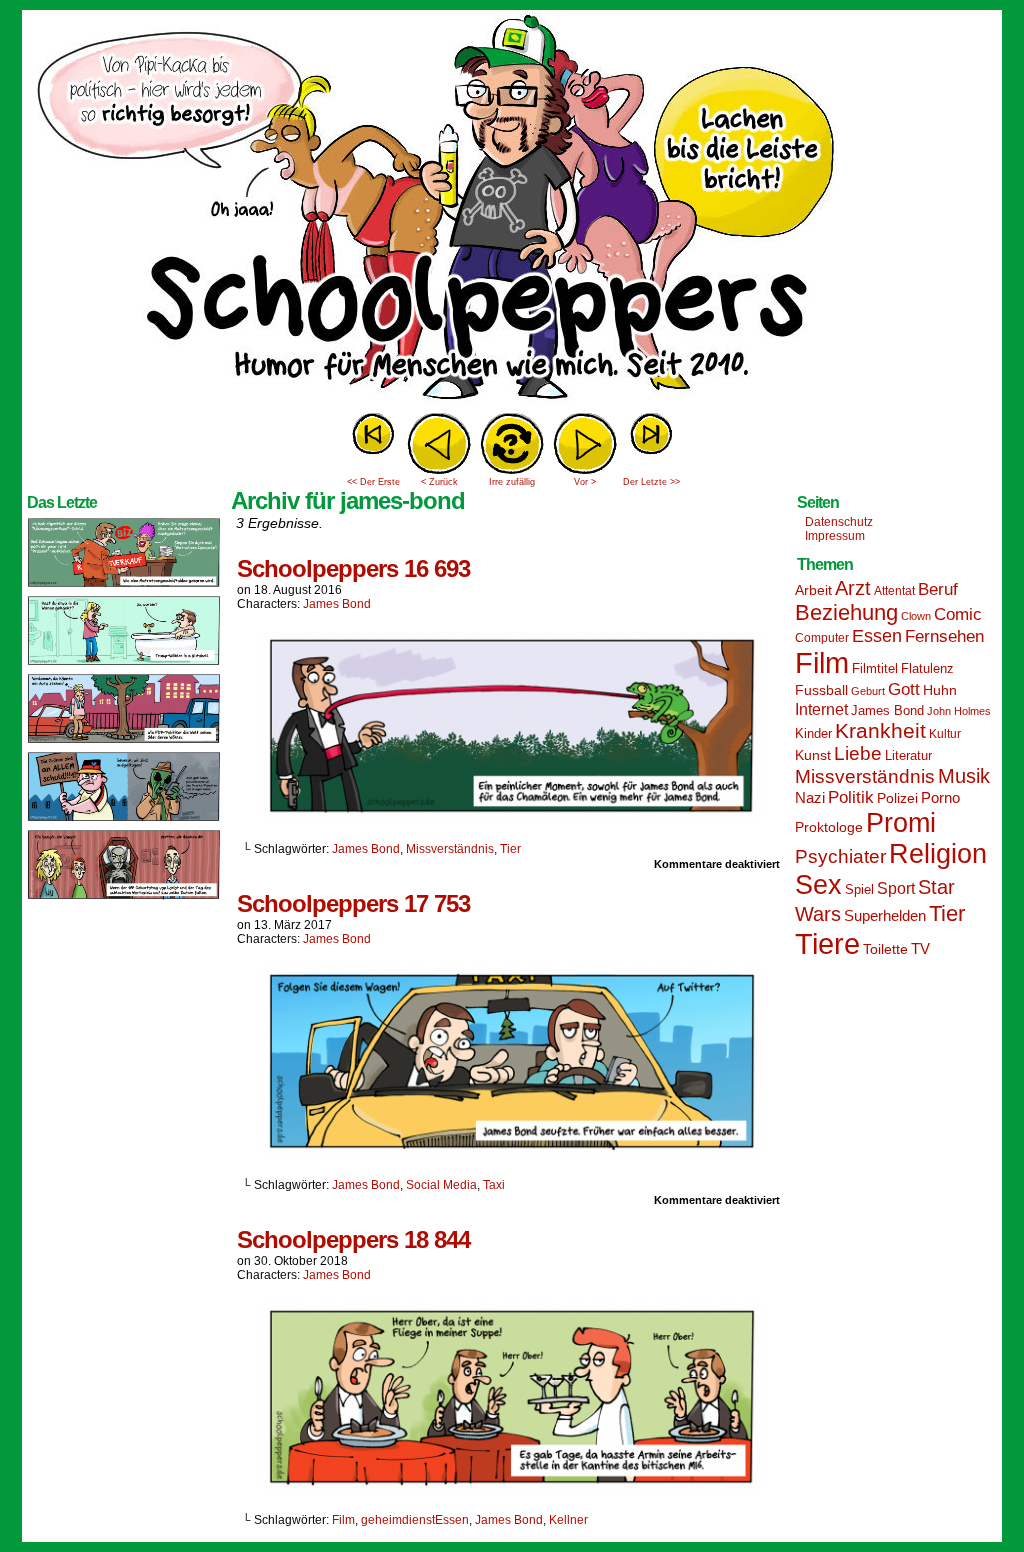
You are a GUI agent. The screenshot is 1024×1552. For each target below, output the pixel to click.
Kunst (813, 755)
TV (920, 949)
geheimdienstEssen (415, 1520)
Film (343, 1520)
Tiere (827, 943)
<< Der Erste (373, 482)
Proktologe (829, 827)
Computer (822, 638)
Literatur (908, 756)
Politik (851, 797)
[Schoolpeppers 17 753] (512, 1151)
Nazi (810, 798)
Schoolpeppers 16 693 (353, 568)
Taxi (494, 1185)
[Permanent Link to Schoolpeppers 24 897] (124, 820)
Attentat (894, 591)
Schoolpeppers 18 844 (353, 1239)
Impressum (835, 536)
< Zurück (439, 482)
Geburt (868, 691)
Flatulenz (927, 668)
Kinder (813, 734)
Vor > (585, 482)
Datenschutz (839, 522)
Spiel (859, 890)
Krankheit (880, 730)
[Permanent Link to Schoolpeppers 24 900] (124, 586)
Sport (896, 888)
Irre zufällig (512, 482)
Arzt (853, 588)
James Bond (337, 604)
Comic (958, 614)
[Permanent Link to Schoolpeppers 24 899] (124, 664)
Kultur (945, 734)
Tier (510, 849)
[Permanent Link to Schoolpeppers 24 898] (124, 742)
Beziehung (846, 612)
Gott (904, 689)
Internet (821, 709)
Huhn (940, 690)
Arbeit (813, 590)
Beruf (938, 589)
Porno (940, 798)
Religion (938, 854)
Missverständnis (450, 849)
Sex (818, 885)
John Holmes (959, 711)
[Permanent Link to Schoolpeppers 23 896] (124, 898)
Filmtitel (875, 668)
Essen (877, 636)
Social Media (441, 1185)
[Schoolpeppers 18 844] (512, 1486)
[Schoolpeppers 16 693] (512, 815)
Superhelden (885, 915)
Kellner (568, 1520)
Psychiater (840, 856)
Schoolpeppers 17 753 (353, 903)
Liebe (858, 753)
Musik (964, 776)
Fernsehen (944, 636)
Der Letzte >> (651, 482)
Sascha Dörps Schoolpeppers (512, 210)
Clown (916, 616)
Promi (901, 823)
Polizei (897, 798)
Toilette (885, 949)
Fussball (821, 690)
